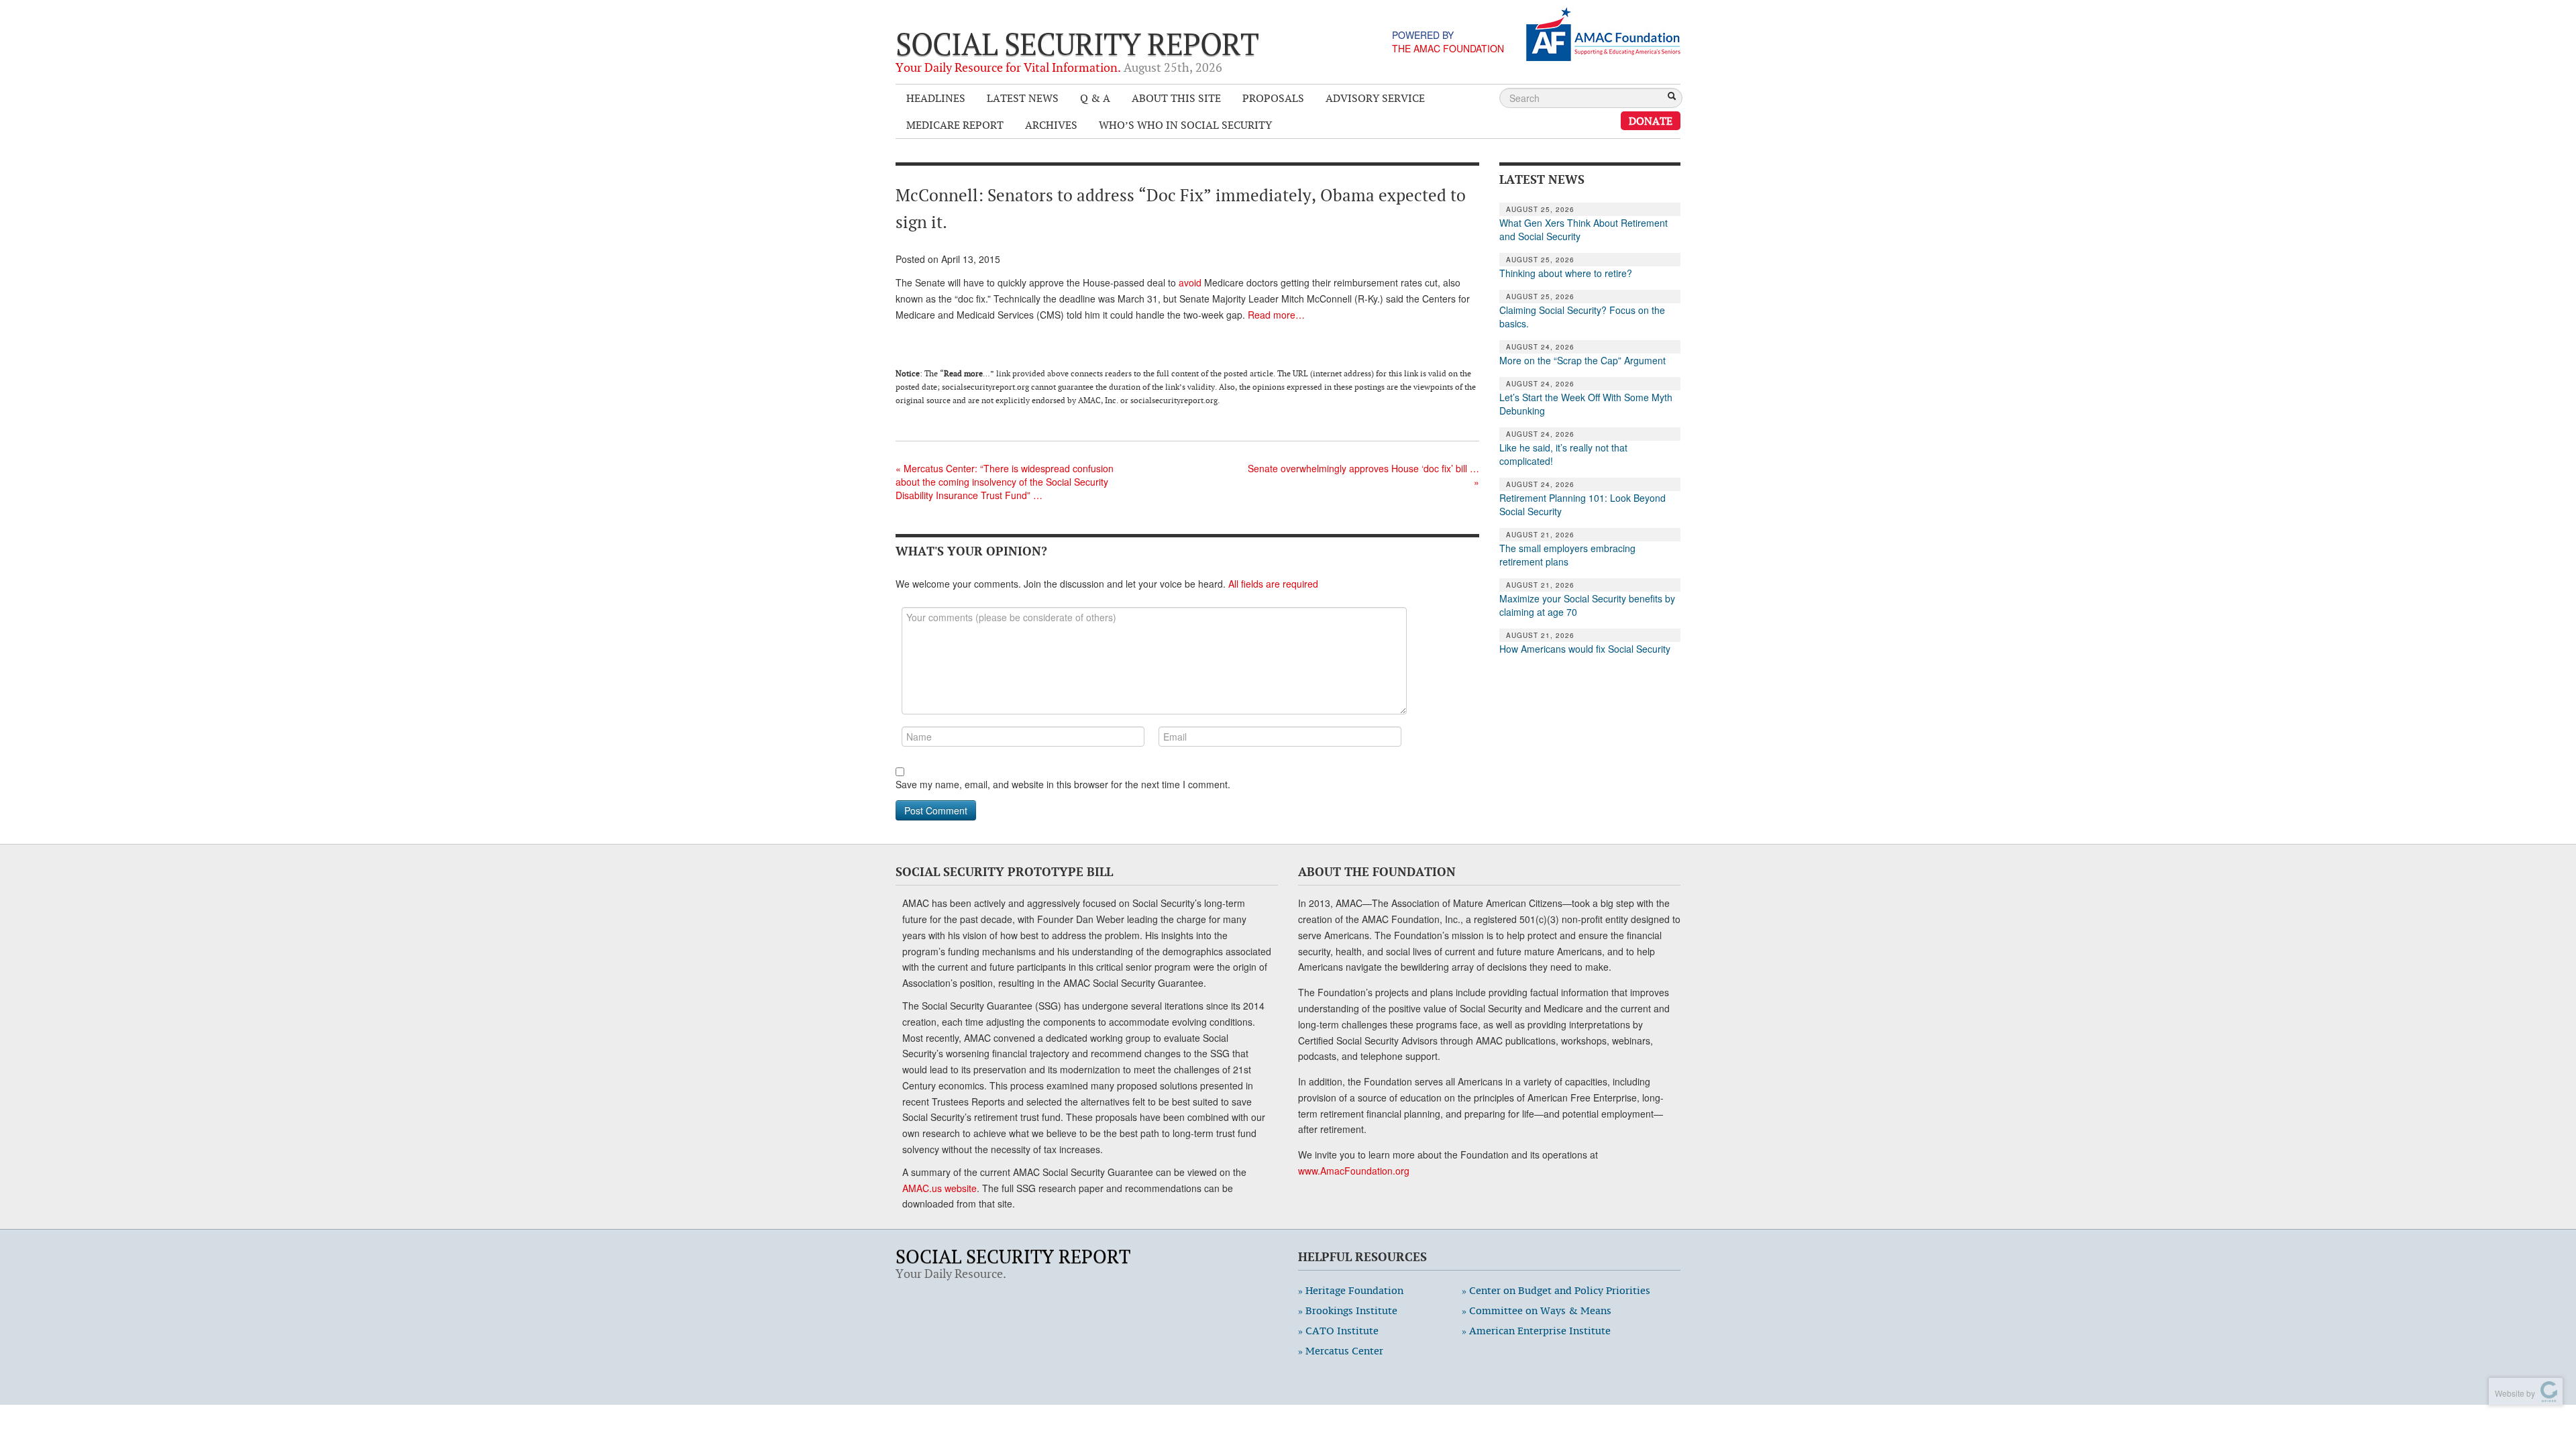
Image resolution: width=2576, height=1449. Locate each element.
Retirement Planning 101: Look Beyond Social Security (1582, 504)
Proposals (1273, 98)
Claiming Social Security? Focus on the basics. (1582, 317)
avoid (1190, 282)
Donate (1651, 121)
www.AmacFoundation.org (1354, 1171)
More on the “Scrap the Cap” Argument (1582, 360)
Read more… (1276, 315)
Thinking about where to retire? (1566, 273)
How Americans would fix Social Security (1585, 649)
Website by (2513, 1393)
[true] (1672, 97)
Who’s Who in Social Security (1185, 125)
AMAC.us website (940, 1188)
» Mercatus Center (1341, 1351)
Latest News (1023, 98)
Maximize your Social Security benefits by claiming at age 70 (1587, 605)
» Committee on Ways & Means (1537, 1310)
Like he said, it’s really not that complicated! (1563, 454)
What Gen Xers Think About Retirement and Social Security (1584, 229)
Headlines (936, 98)
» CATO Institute (1338, 1331)
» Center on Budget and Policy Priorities (1556, 1290)
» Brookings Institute (1348, 1310)
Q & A (1095, 98)
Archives (1051, 125)
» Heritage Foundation (1351, 1290)
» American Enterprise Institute (1536, 1331)
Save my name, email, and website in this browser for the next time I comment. (1063, 784)
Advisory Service (1375, 98)
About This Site (1176, 98)
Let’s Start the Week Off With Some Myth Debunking (1586, 404)
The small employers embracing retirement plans (1567, 555)
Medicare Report (955, 125)
